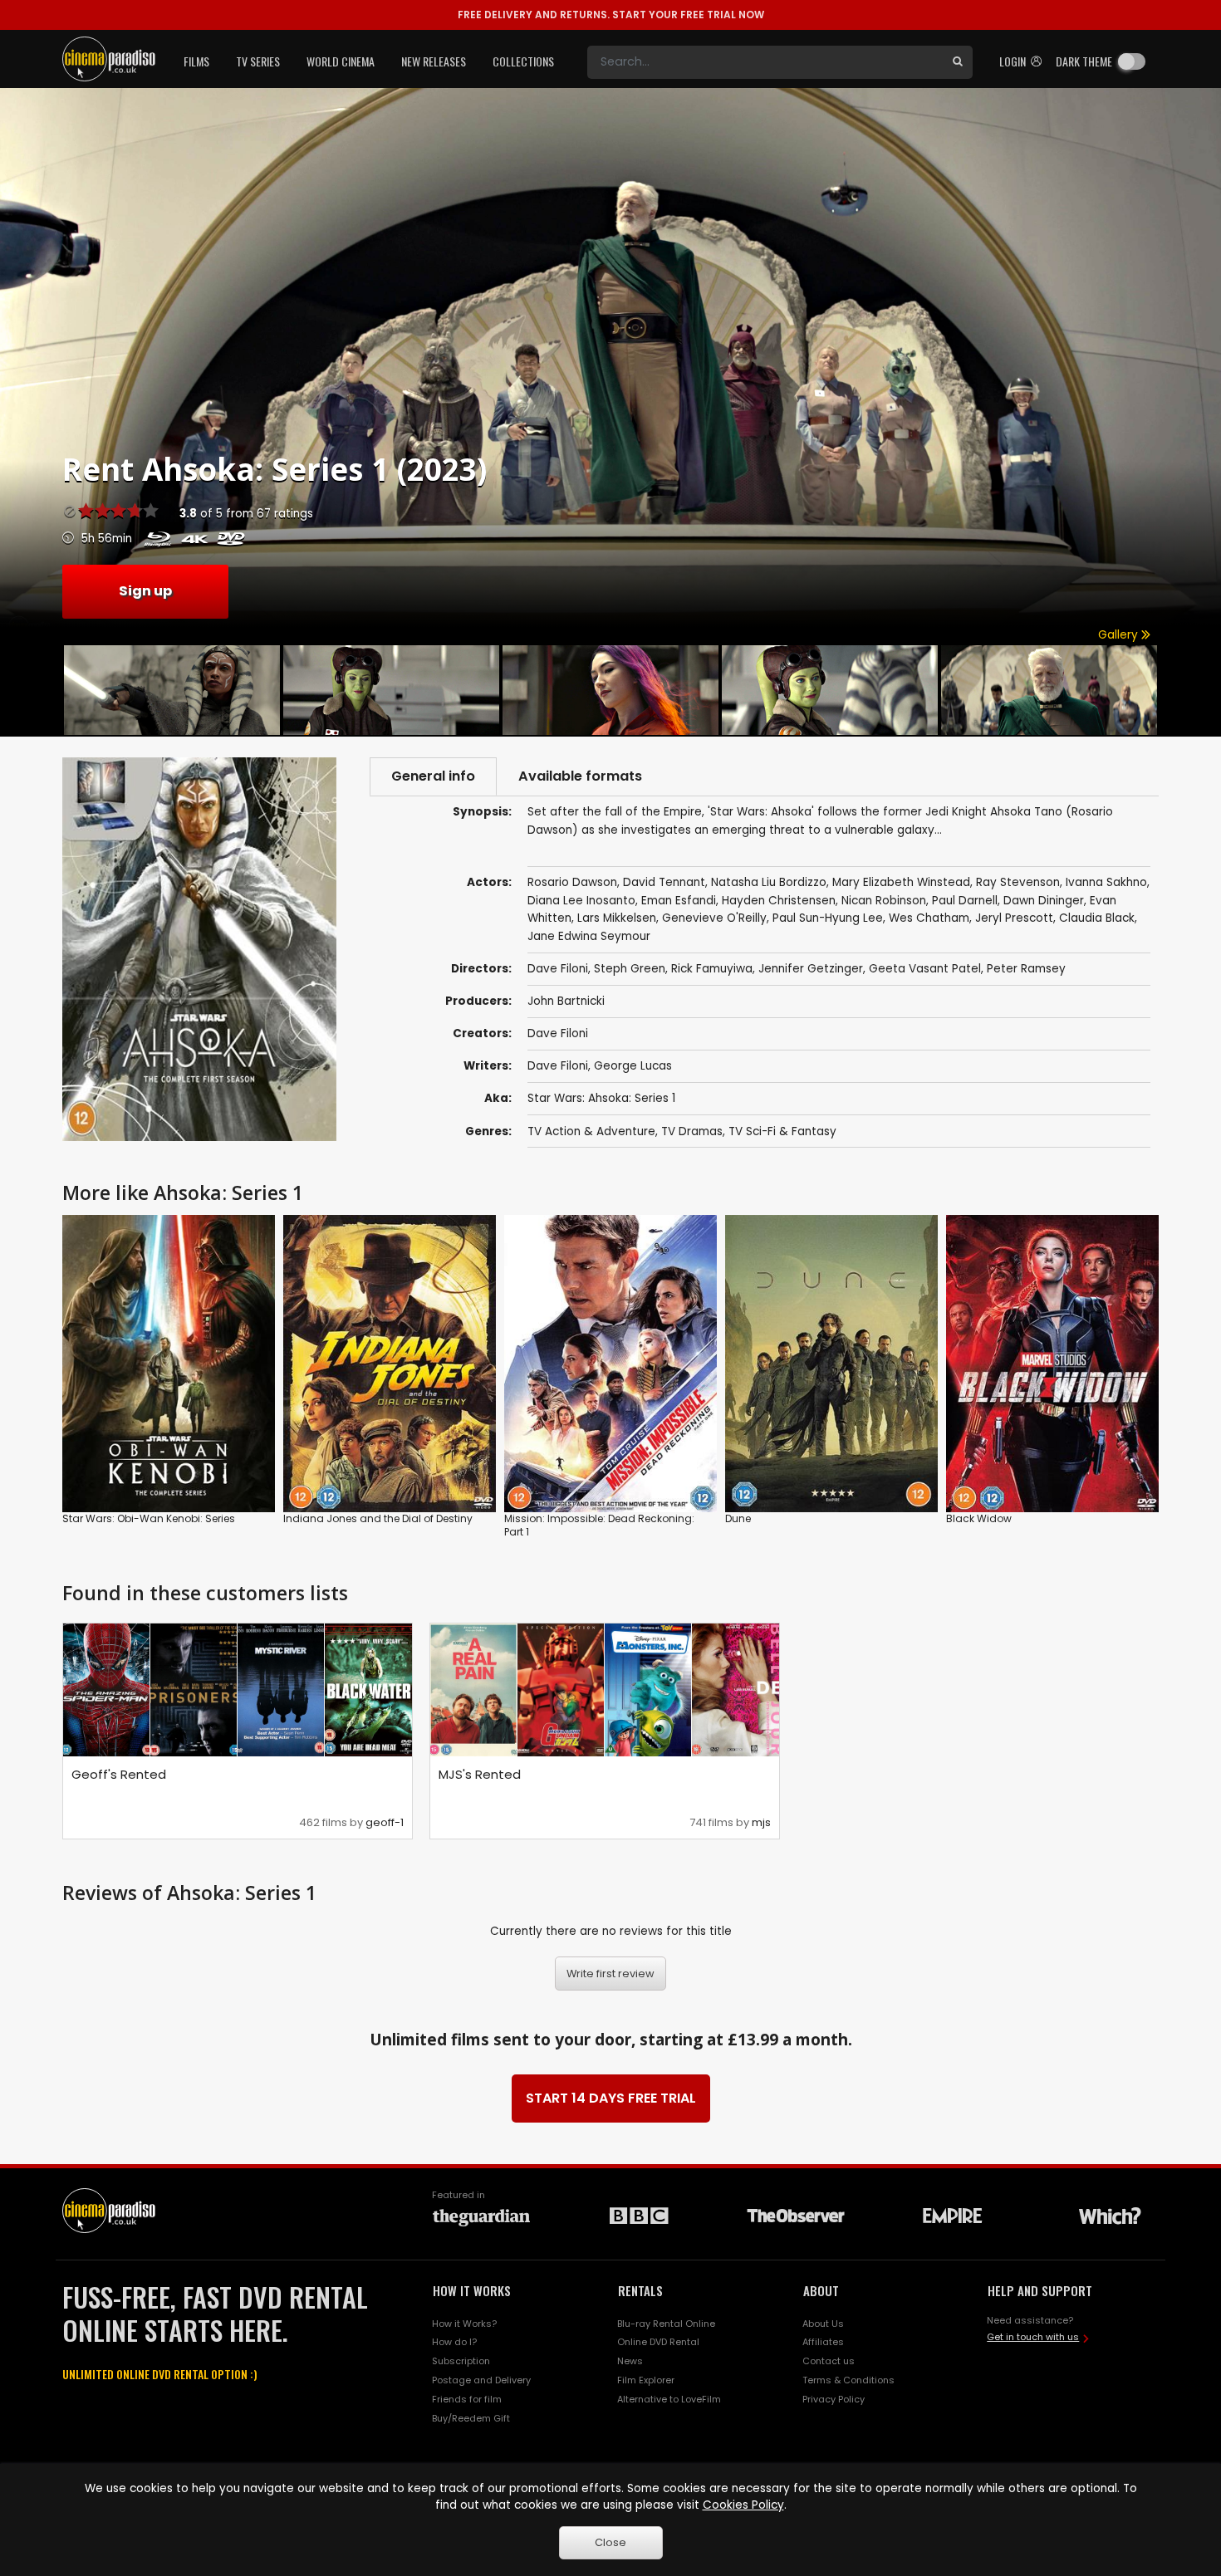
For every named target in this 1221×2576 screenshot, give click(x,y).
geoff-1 (385, 1822)
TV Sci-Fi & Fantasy (782, 1131)
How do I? (454, 2342)
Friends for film (467, 2399)
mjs (761, 1822)
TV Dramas (692, 1131)
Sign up (145, 591)
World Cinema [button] (341, 61)
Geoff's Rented (119, 1774)
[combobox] (765, 62)
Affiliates (823, 2342)
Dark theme (1084, 61)
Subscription (461, 2361)
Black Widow (979, 1518)
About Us (823, 2324)
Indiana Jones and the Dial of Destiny (378, 1518)
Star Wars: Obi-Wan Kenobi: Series (149, 1518)
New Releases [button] (434, 61)
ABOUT (821, 2290)
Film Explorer (646, 2380)
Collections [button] (523, 61)
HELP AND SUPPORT (1040, 2290)
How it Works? (464, 2324)
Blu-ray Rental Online (666, 2324)
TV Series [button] (258, 61)
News (630, 2361)
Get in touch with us (1033, 2337)
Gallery (1120, 635)
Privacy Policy (834, 2399)
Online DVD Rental (658, 2342)
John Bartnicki (566, 1001)
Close (610, 2542)
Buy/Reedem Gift (471, 2418)
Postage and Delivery (481, 2380)
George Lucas (633, 1066)
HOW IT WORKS (472, 2290)
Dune (738, 1518)
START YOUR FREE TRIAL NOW (611, 15)
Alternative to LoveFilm (669, 2399)
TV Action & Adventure (591, 1131)
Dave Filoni (558, 1033)
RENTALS (640, 2290)
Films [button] (196, 61)
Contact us (829, 2361)
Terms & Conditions (848, 2380)
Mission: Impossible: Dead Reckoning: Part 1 (599, 1525)
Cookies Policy (743, 2505)
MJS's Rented (480, 1774)
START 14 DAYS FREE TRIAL (611, 2098)
